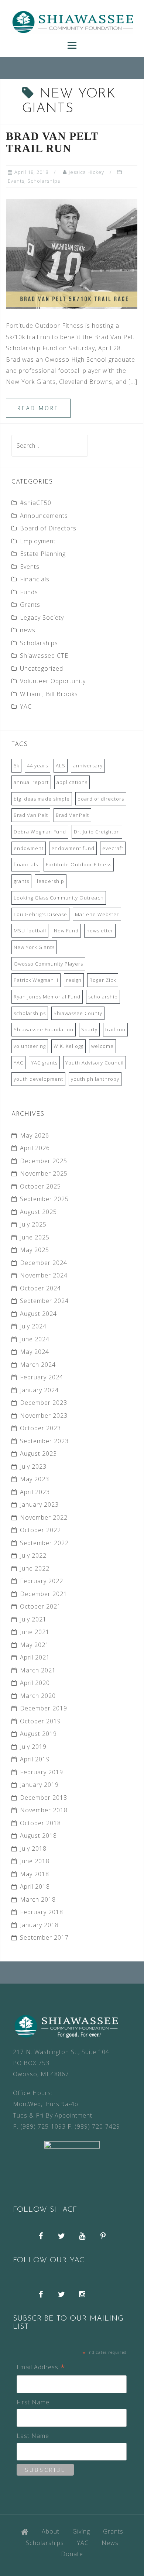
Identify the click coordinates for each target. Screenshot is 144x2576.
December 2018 (44, 1798)
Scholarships (44, 181)
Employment (38, 541)
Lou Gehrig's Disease (40, 914)
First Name (33, 2402)
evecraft (113, 848)
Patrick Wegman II (36, 980)
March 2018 (38, 1899)
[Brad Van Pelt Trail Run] (72, 253)
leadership (51, 881)
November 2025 (44, 1173)
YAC (26, 706)
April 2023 (35, 1492)
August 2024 (38, 1314)
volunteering (30, 1046)
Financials (35, 579)
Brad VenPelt (72, 815)
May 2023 (35, 1479)
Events (16, 181)
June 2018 (35, 1861)
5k (16, 766)
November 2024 (44, 1275)
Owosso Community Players (48, 964)
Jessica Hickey (86, 172)
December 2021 (44, 1594)
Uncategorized (42, 668)
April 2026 (35, 1148)
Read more (38, 408)
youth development (38, 1079)
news (28, 630)
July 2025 (33, 1224)
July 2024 (33, 1326)
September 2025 (44, 1199)
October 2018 (40, 1823)
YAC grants (44, 1063)
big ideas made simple (42, 799)
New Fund (66, 931)
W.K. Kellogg (68, 1046)
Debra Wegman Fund (40, 832)
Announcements (44, 516)
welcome (102, 1046)
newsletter (100, 931)
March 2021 (38, 1670)
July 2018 (33, 1848)
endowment (29, 848)
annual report (31, 782)
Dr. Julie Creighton (97, 832)
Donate (72, 2554)
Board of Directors (48, 528)
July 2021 (33, 1619)
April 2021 (35, 1657)
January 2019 (39, 1785)
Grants (30, 605)
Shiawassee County (78, 1013)
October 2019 (40, 1721)
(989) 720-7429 (97, 2126)
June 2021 (35, 1632)
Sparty (89, 1029)
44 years (37, 766)
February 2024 (42, 1377)
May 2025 (35, 1250)
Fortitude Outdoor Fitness (79, 864)
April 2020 (35, 1683)
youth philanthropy (95, 1079)
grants (21, 881)
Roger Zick (103, 980)
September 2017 (44, 1937)
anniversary (88, 766)
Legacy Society (42, 618)
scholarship (103, 997)
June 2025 (35, 1237)
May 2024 (35, 1352)
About (51, 2531)
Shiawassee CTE (44, 656)
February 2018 (42, 1912)
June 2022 (35, 1568)
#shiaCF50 (36, 503)
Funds (29, 592)
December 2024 (44, 1263)
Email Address (41, 2368)
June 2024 (35, 1339)
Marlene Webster (97, 914)
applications (72, 782)
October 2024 (40, 1288)
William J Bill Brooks (49, 694)
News (110, 2543)
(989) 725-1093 (43, 2126)
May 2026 (35, 1135)
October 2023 (40, 1428)
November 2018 (44, 1810)
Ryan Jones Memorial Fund (47, 997)
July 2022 (33, 1555)
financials (26, 864)
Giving (81, 2531)
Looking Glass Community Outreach (59, 898)
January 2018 (39, 1925)
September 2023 (44, 1441)
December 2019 (44, 1708)
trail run (115, 1029)
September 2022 (44, 1543)
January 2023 (39, 1504)
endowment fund (73, 848)
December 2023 (44, 1403)
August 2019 (38, 1734)
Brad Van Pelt (31, 815)
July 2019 (33, 1747)
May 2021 (35, 1645)
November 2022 (44, 1517)
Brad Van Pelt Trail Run (52, 142)
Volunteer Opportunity (53, 681)
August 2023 (38, 1454)
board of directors (101, 799)
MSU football (30, 931)
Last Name (33, 2436)
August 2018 (38, 1836)
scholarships (30, 1013)
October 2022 (40, 1530)
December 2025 (44, 1161)
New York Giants (34, 947)
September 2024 (44, 1301)
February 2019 (42, 1772)
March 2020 (38, 1696)
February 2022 (42, 1581)
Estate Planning (43, 554)
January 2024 (39, 1390)
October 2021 (40, 1606)
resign (74, 980)
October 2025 (40, 1186)
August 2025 (38, 1212)
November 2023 (44, 1416)
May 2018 (35, 1874)
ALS (61, 766)
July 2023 (33, 1466)
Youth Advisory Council (95, 1063)
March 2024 (38, 1365)
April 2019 (35, 1759)
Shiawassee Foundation (44, 1029)
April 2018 (35, 1887)
